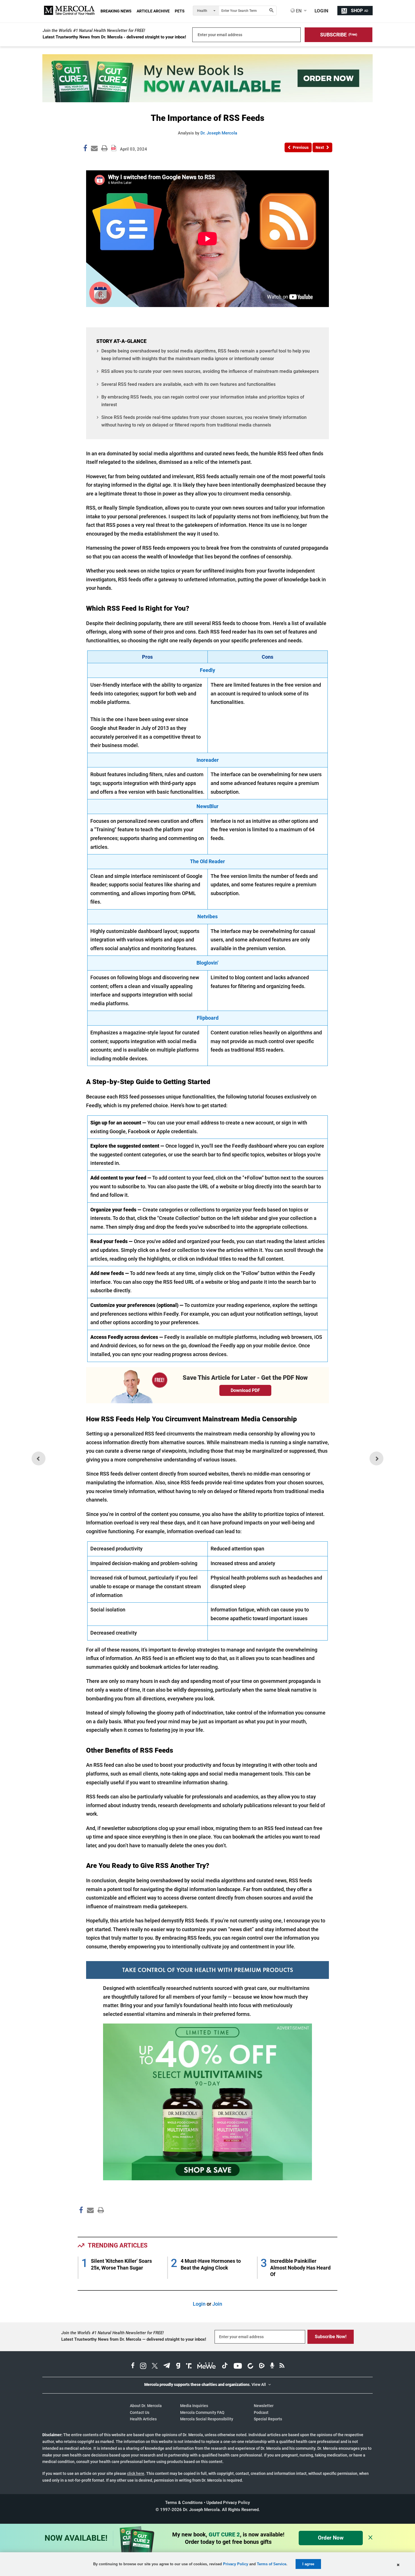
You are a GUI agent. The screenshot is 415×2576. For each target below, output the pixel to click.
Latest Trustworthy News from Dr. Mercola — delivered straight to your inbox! (134, 2339)
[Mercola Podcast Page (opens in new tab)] (272, 2366)
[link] (85, 149)
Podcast (261, 2412)
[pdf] (99, 2221)
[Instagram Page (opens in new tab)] (143, 2366)
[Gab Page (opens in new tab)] (178, 2366)
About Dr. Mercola (146, 2406)
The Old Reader (207, 861)
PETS (180, 11)
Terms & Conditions (184, 2503)
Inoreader (208, 760)
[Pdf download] (114, 146)
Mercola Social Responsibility (207, 2419)
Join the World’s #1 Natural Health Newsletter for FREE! (94, 31)
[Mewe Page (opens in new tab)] (207, 2366)
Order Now (331, 2538)
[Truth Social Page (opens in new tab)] (189, 2366)
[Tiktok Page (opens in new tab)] (225, 2366)
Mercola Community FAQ (202, 2412)
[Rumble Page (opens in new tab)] (262, 2366)
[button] (338, 35)
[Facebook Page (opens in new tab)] (133, 2366)
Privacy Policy (236, 2564)
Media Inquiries (194, 2406)
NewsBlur (207, 806)
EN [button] (298, 11)
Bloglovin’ (207, 963)
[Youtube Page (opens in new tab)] (238, 2366)
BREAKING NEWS (116, 11)
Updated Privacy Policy (228, 2503)
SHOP (360, 11)
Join (217, 2304)
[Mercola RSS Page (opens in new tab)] (282, 2366)
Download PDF (245, 1390)
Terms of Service (272, 2564)
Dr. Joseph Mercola (219, 133)
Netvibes (207, 916)
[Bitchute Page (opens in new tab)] (250, 2366)
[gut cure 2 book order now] (207, 100)
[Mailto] (89, 2222)
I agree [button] (308, 2564)
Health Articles (143, 2419)
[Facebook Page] (81, 2222)
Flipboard (208, 1018)
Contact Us (140, 2412)
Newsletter (264, 2406)
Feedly (207, 670)
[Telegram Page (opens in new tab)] (167, 2366)
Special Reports (268, 2419)
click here (136, 2473)
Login (199, 2304)
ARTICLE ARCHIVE (153, 11)
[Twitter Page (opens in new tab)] (155, 2366)
